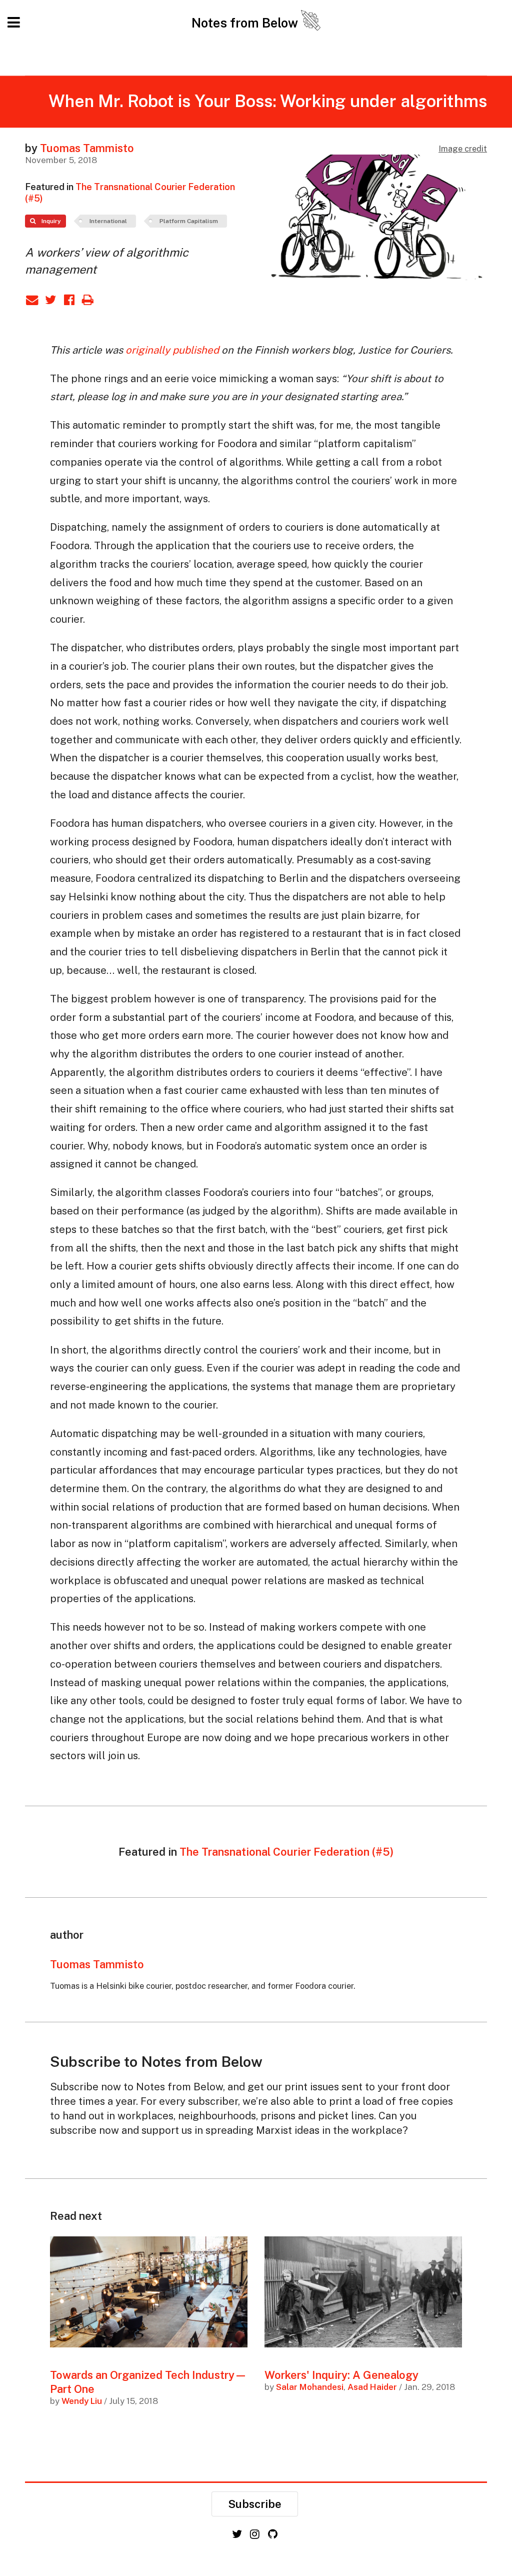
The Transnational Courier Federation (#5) (286, 1852)
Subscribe (255, 2504)
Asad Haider (372, 2387)
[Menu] (15, 23)
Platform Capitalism (189, 221)
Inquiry (50, 221)
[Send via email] (34, 299)
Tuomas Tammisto (87, 148)
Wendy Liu (82, 2401)
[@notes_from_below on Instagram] (256, 2534)
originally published (172, 350)
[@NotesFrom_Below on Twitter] (238, 2534)
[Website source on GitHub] (273, 2534)
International (108, 221)
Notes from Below (246, 23)
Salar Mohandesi (310, 2387)
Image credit (463, 149)
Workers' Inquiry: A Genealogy (341, 2375)
